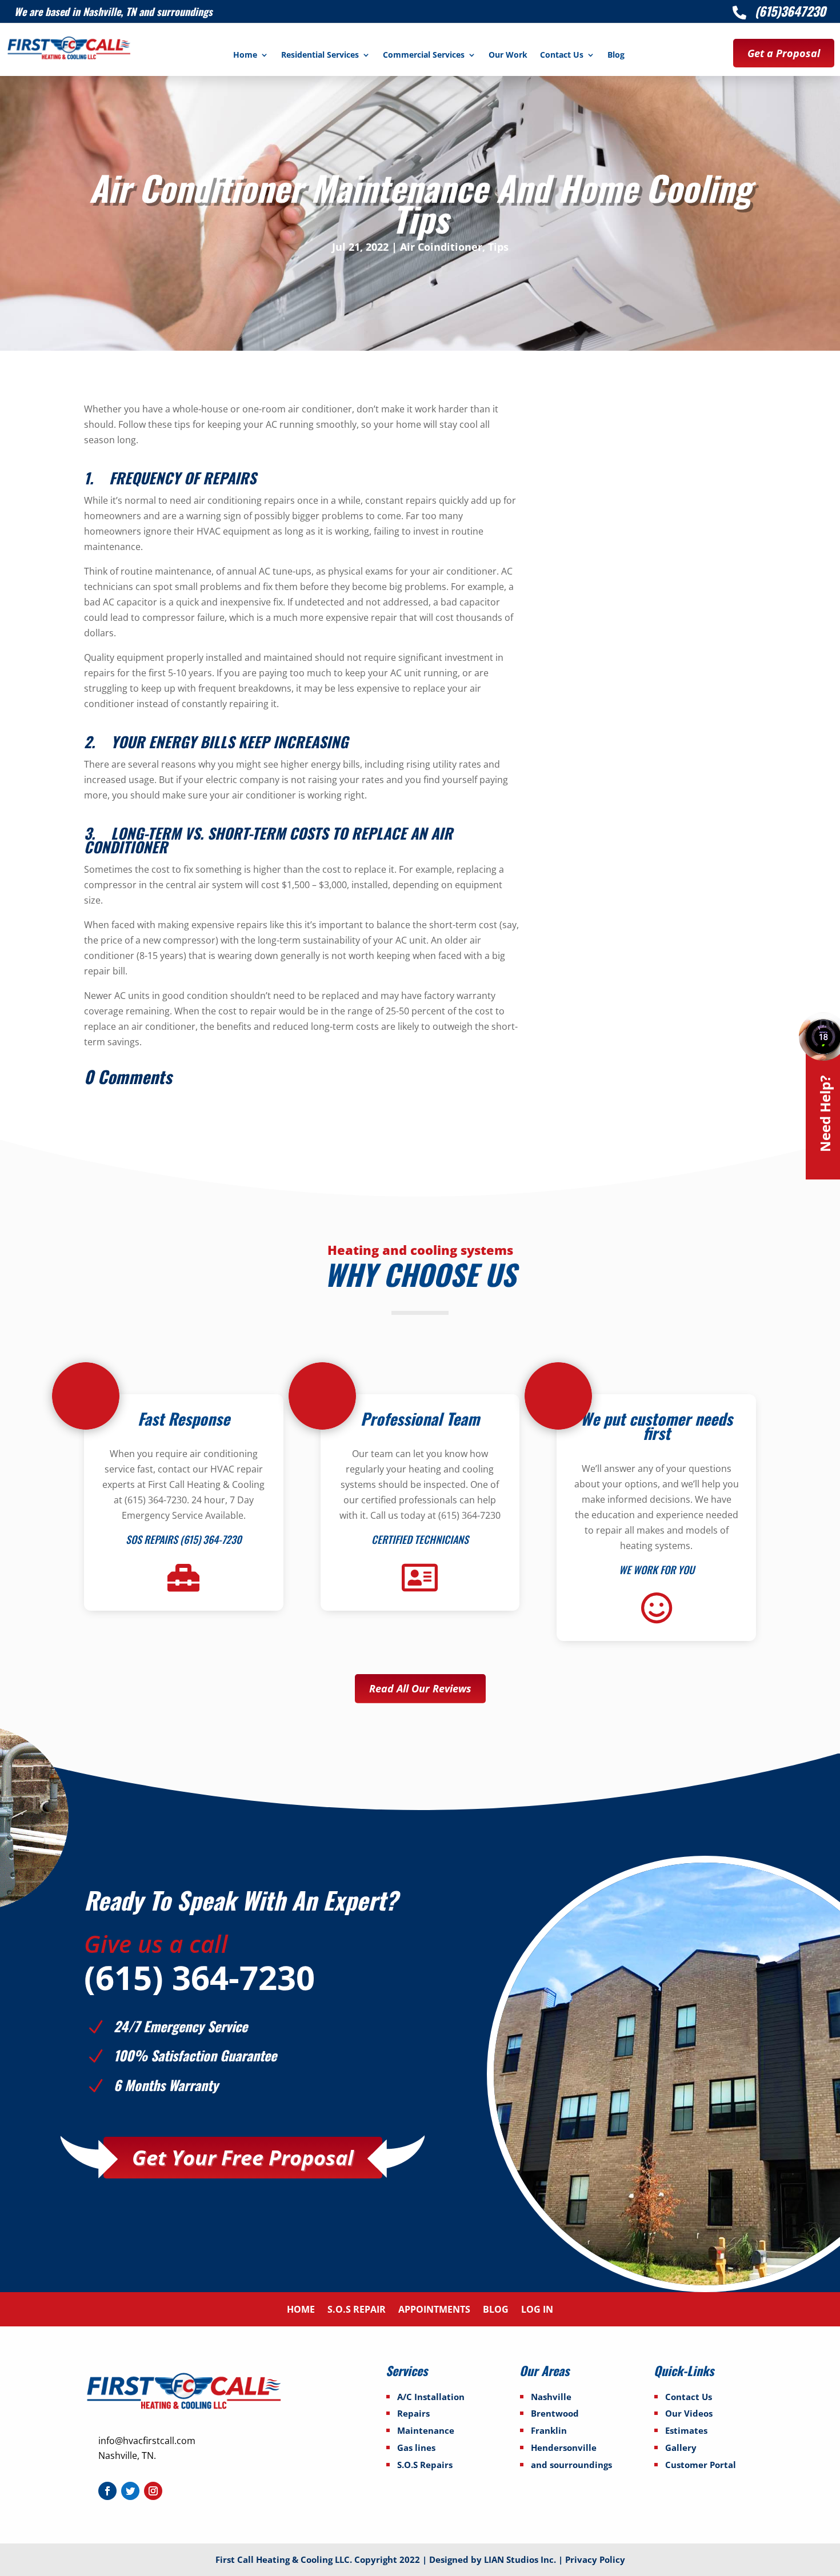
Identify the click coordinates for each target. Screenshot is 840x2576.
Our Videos (689, 2413)
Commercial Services (424, 55)
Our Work (508, 55)
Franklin (549, 2430)
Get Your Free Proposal (243, 2158)
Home (245, 55)
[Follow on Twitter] (130, 2491)
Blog (616, 55)
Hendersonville (564, 2447)
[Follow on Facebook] (107, 2491)
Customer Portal (701, 2465)
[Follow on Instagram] (153, 2491)
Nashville (551, 2397)
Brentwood (555, 2413)
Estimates (686, 2430)
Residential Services (320, 55)
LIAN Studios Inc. (521, 2559)
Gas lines (416, 2447)
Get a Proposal (784, 53)
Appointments (434, 2310)
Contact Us (562, 55)
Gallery (681, 2447)
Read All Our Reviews (420, 1688)
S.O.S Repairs (425, 2465)
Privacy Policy (595, 2559)
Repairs (413, 2413)
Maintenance (426, 2430)
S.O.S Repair (357, 2310)
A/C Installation (431, 2397)
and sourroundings (571, 2465)
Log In (537, 2310)
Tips (498, 247)
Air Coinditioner (441, 247)
